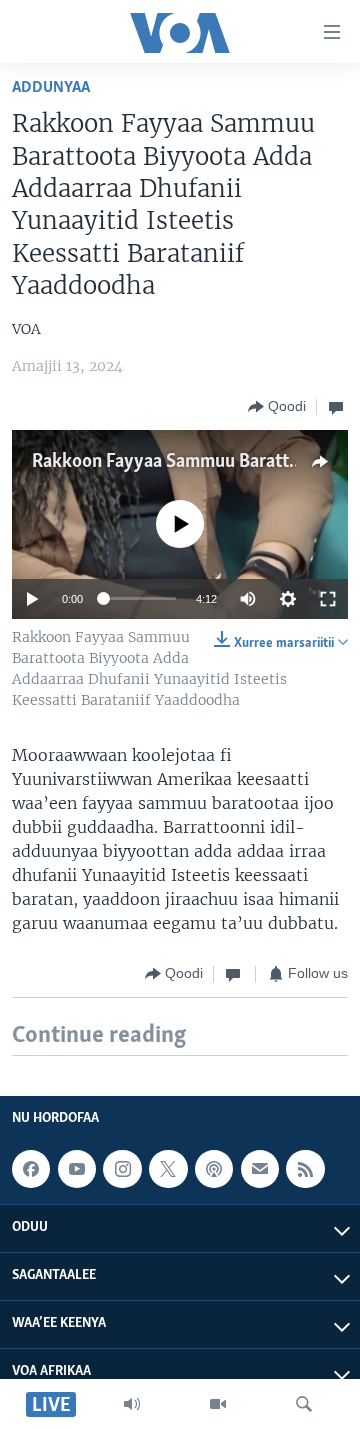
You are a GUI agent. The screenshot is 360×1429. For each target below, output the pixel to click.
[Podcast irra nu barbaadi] (214, 1169)
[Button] (277, 407)
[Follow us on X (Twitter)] (168, 1169)
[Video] (218, 1404)
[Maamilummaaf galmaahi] (260, 1169)
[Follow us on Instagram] (122, 1169)
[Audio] (132, 1404)
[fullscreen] (328, 599)
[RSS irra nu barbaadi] (305, 1169)
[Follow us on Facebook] (31, 1169)
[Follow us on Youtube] (77, 1169)
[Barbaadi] (304, 1404)
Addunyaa (51, 87)
